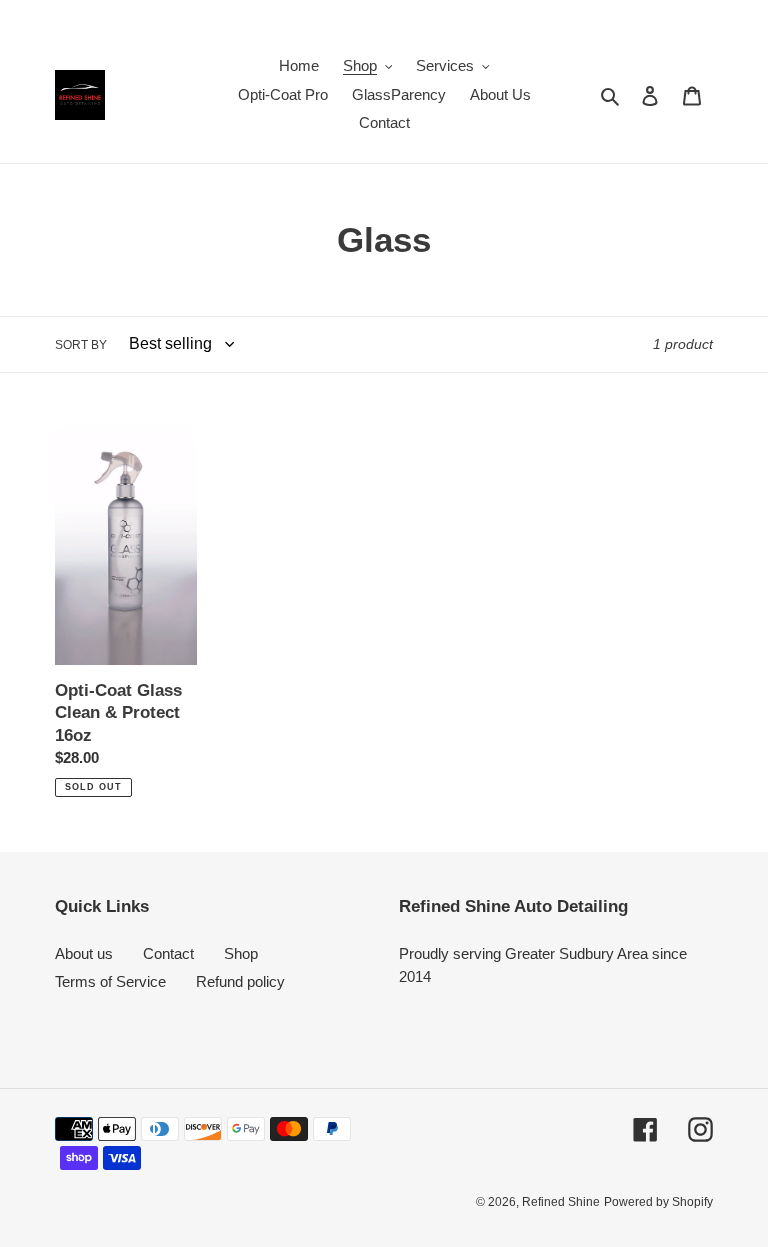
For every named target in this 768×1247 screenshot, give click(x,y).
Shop (241, 953)
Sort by (81, 345)
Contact (168, 953)
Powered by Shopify (658, 1202)
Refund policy (240, 981)
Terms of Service (110, 981)
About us (84, 953)
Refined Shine (561, 1202)
